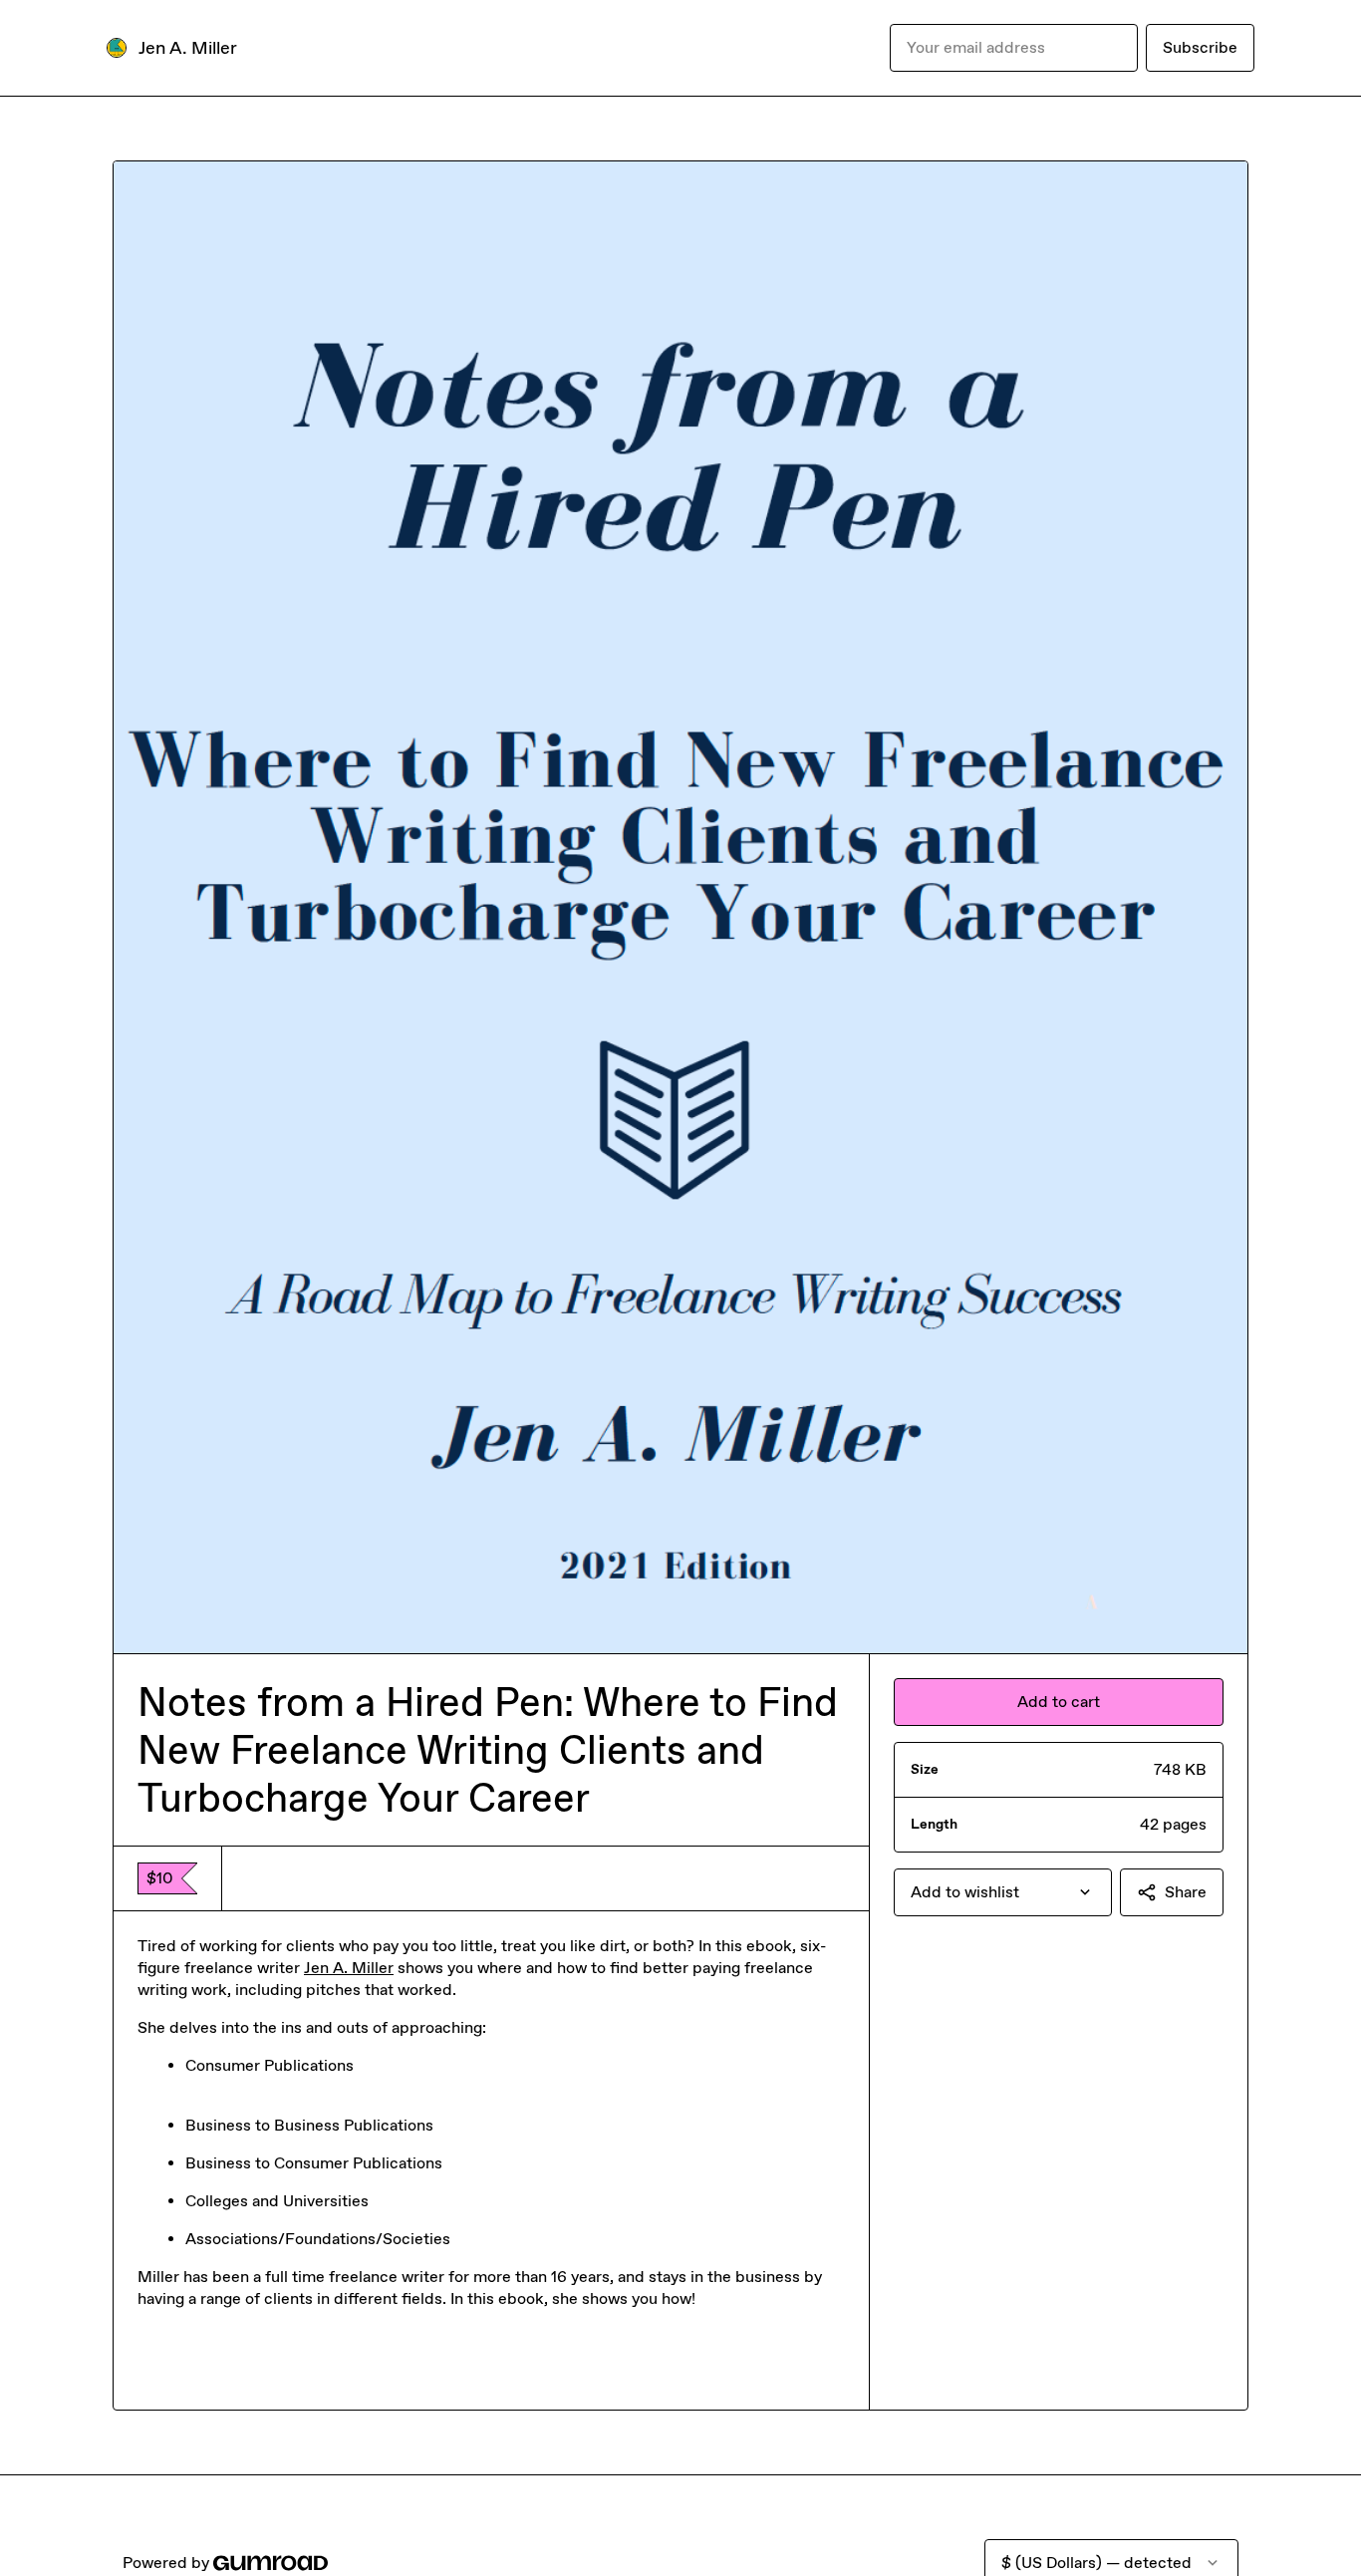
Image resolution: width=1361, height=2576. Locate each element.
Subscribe (1200, 47)
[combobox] (1003, 1892)
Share (1186, 1892)
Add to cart (1059, 1702)
